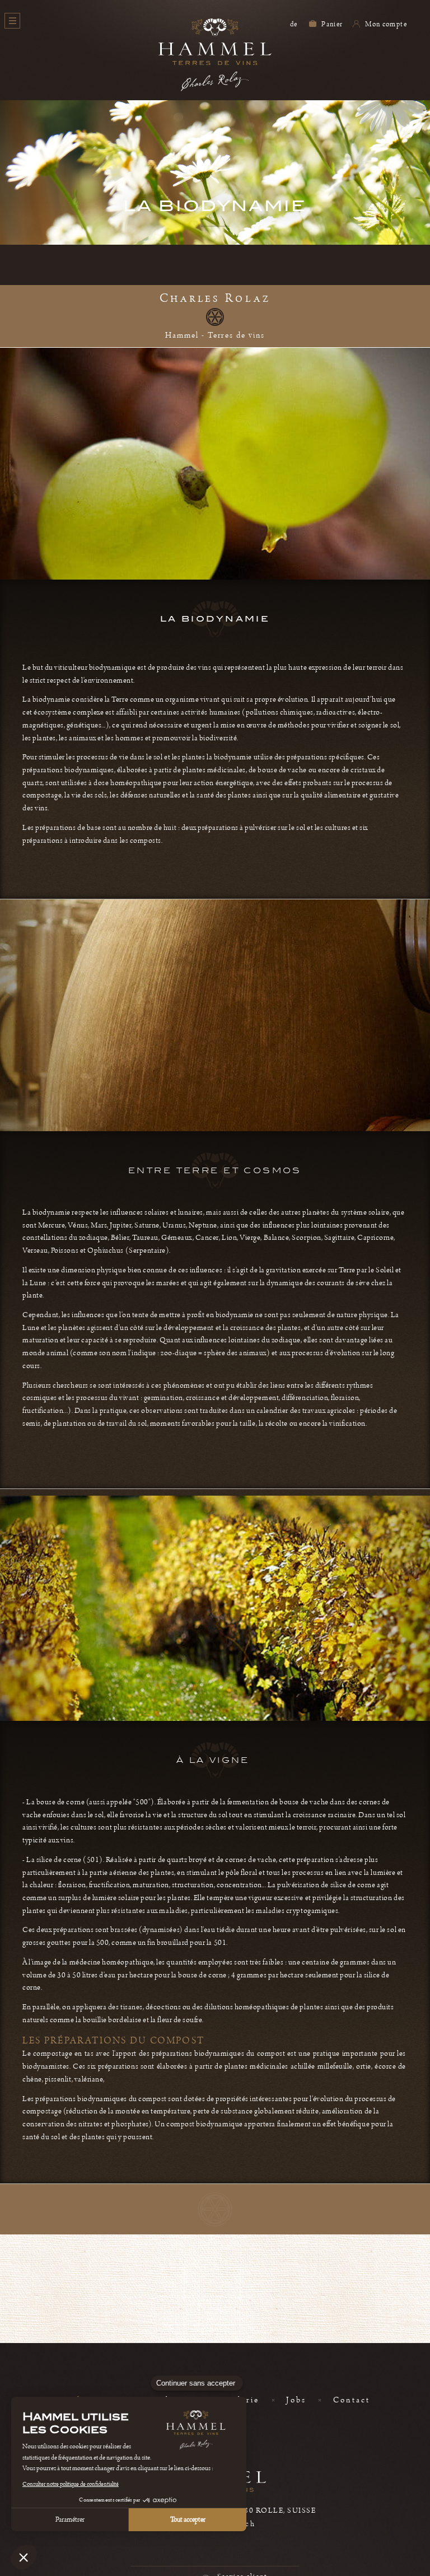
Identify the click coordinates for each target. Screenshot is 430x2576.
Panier (331, 24)
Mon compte (385, 24)
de (294, 24)
